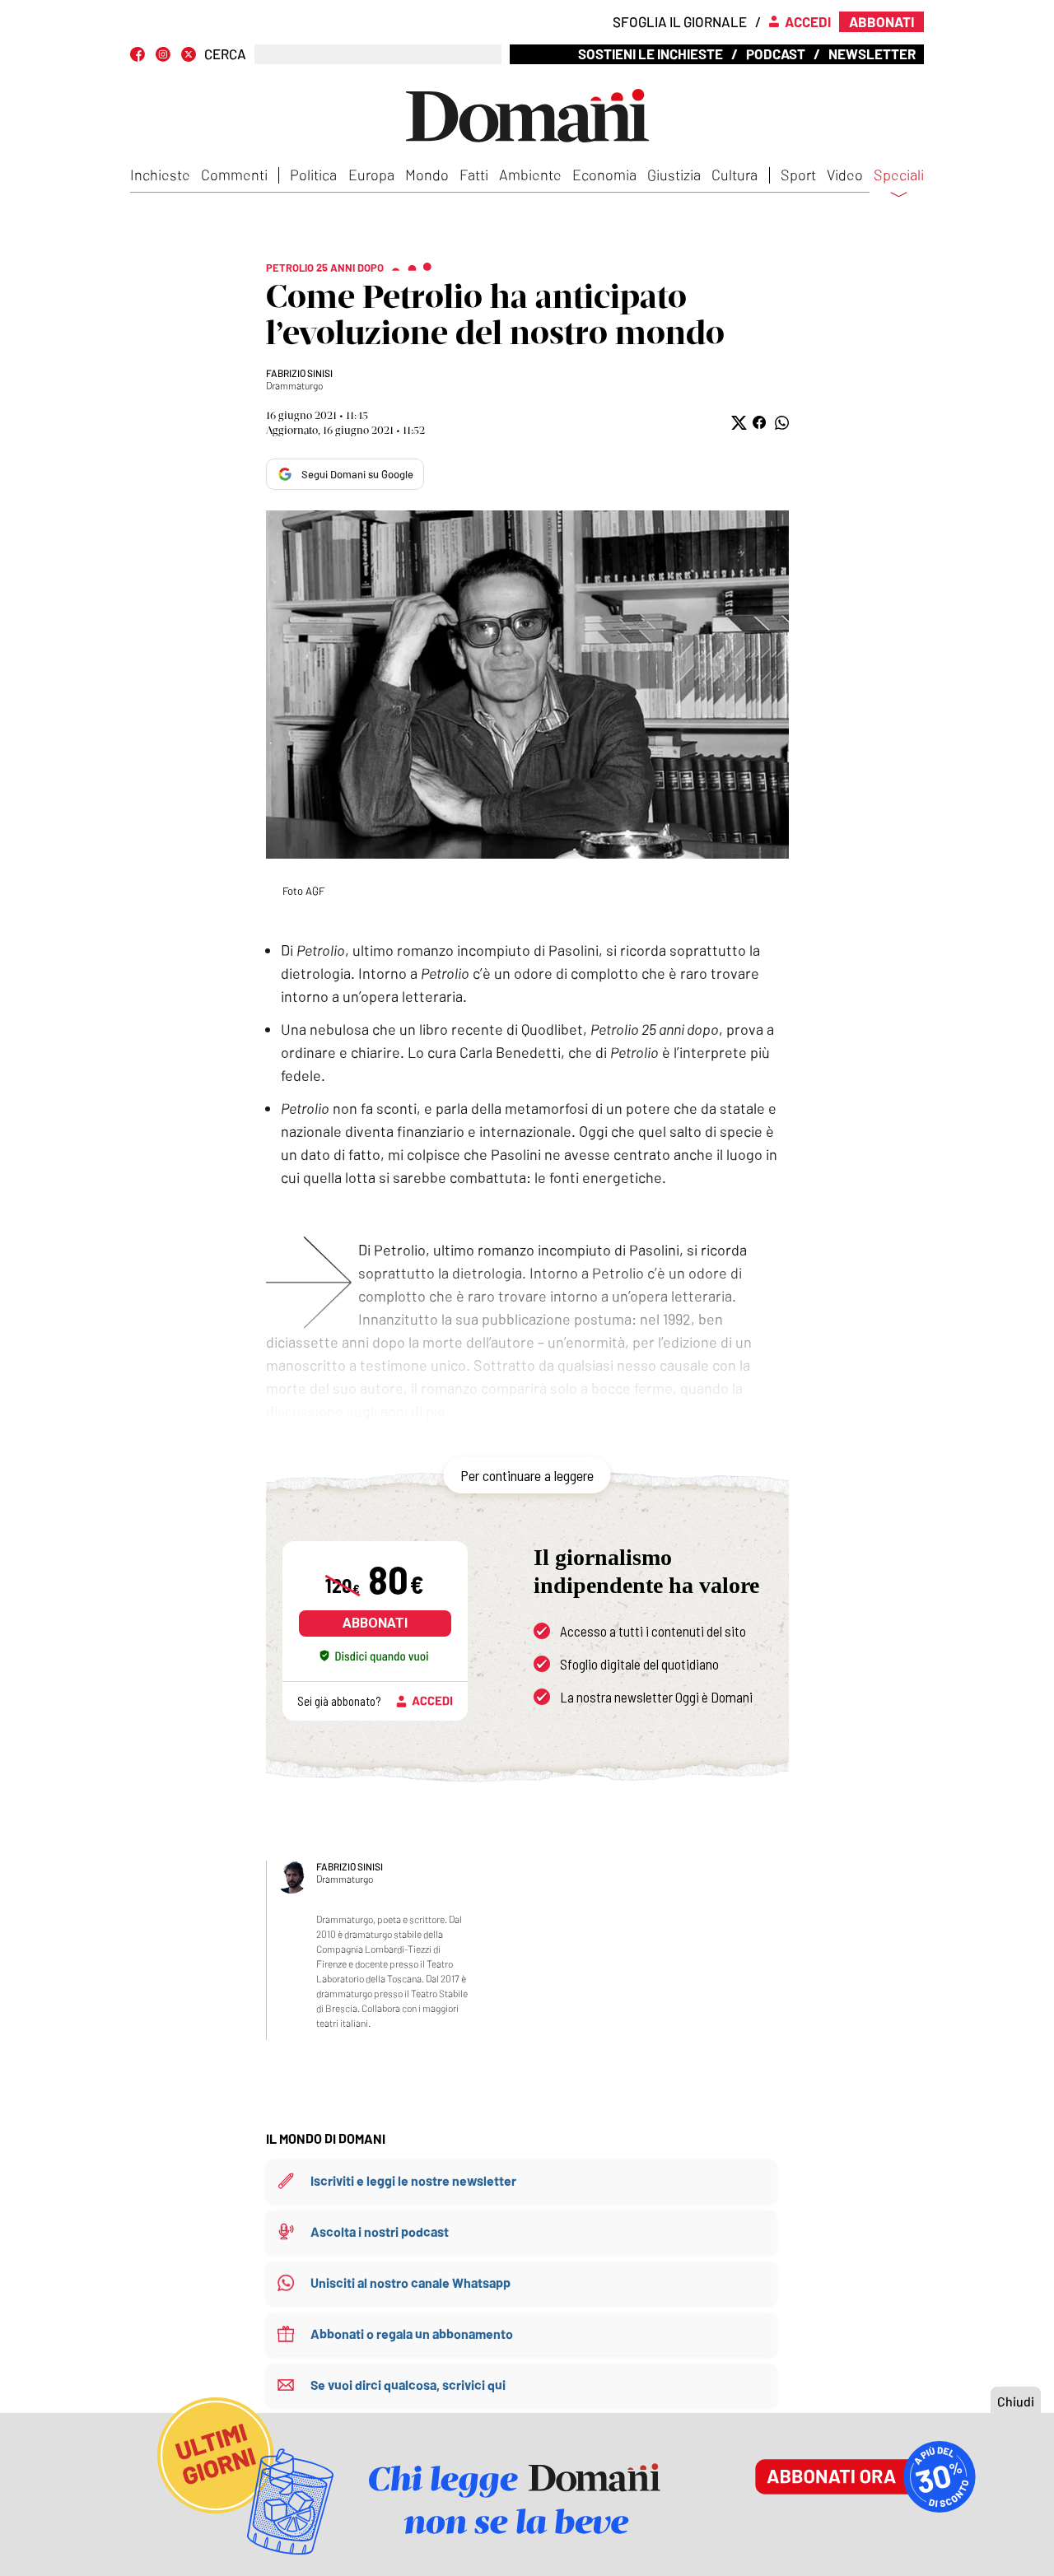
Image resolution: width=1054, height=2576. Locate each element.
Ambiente (530, 175)
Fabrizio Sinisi (299, 373)
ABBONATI (375, 1623)
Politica (313, 175)
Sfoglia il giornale (680, 21)
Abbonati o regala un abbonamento (412, 2334)
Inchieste (160, 175)
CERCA (225, 54)
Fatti (474, 175)
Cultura (735, 175)
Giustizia (674, 175)
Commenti (234, 175)
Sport (798, 175)
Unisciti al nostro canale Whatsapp (410, 2283)
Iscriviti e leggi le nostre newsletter (413, 2180)
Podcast (776, 54)
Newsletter (872, 54)
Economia (604, 175)
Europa (371, 175)
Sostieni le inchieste (651, 54)
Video (845, 175)
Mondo (427, 175)
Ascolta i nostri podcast (380, 2231)
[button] (737, 423)
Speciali (899, 175)
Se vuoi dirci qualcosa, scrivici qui (408, 2385)
